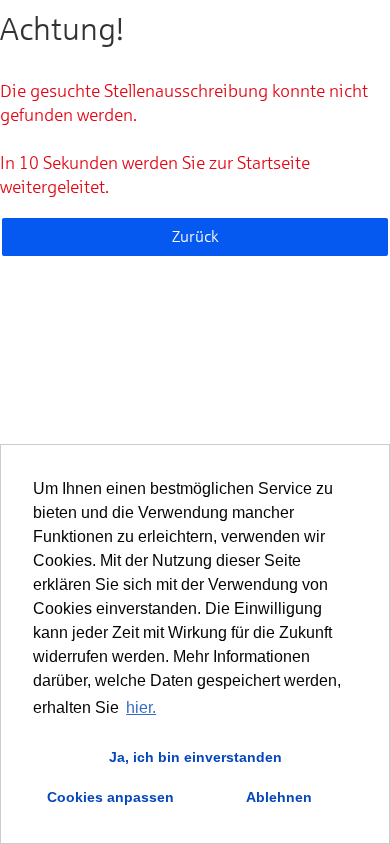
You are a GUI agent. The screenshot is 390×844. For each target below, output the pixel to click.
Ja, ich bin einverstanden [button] (195, 757)
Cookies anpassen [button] (110, 797)
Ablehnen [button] (279, 797)
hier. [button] (141, 707)
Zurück (195, 236)
